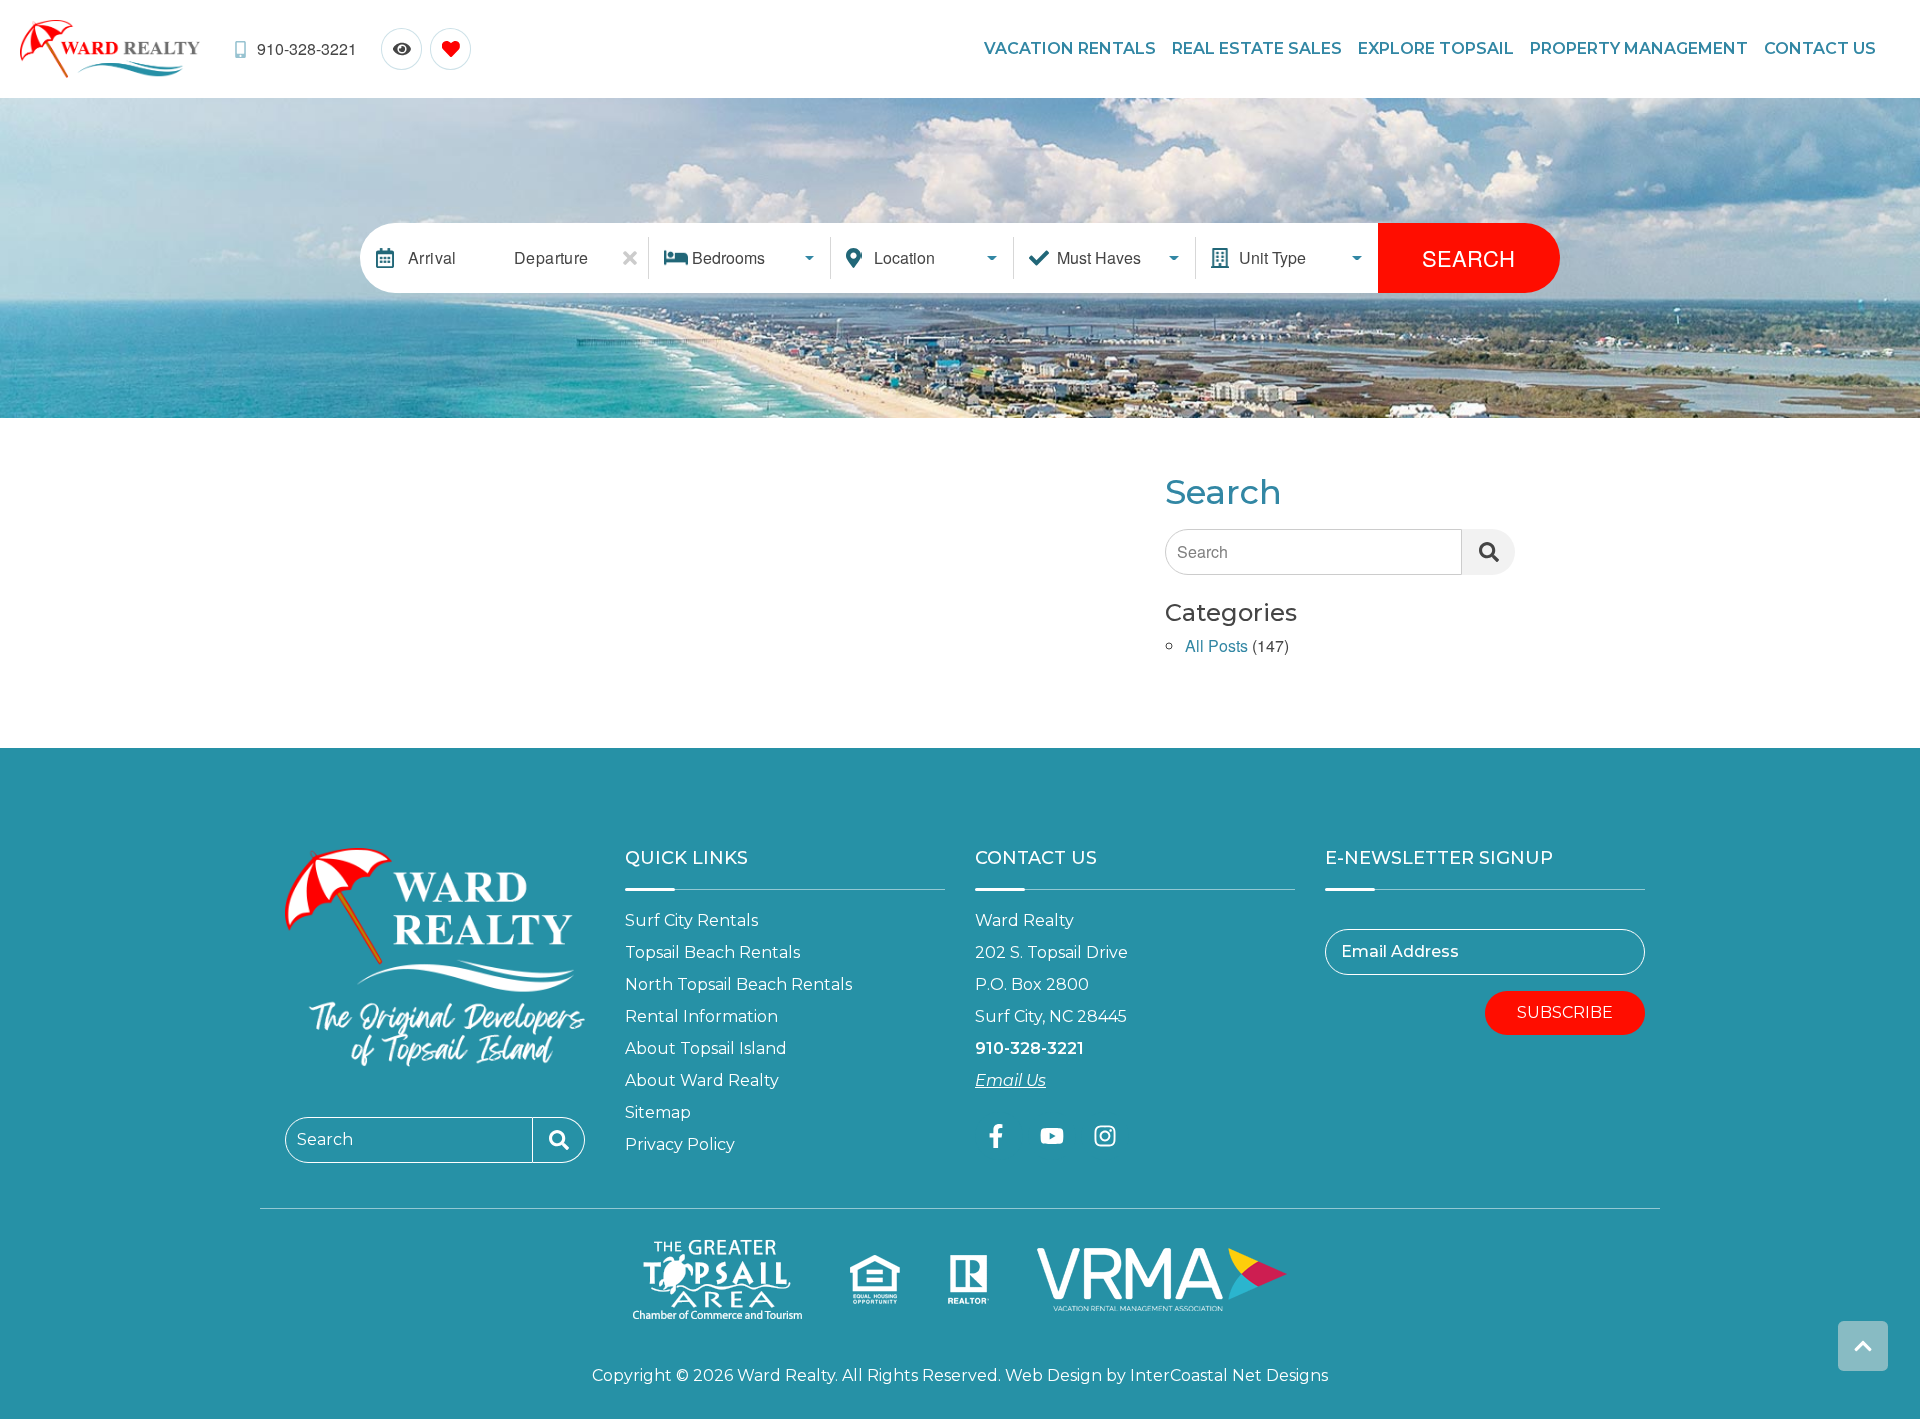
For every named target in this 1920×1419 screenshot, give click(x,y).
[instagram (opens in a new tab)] (1105, 1136)
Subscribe (1565, 1012)
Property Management (1639, 48)
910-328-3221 (1029, 1048)
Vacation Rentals (1070, 48)
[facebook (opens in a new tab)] (999, 1136)
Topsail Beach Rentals (712, 952)
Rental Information (701, 1016)
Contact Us (1820, 48)
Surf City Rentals (691, 920)
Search (1468, 257)
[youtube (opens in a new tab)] (1052, 1136)
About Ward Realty (702, 1080)
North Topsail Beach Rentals (738, 984)
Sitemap (658, 1112)
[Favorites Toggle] (450, 48)
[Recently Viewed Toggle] (401, 48)
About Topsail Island (706, 1048)
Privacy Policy (680, 1144)
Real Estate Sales (1257, 48)
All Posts (1216, 647)
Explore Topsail (1436, 48)
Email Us (1010, 1080)
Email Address (1400, 951)
